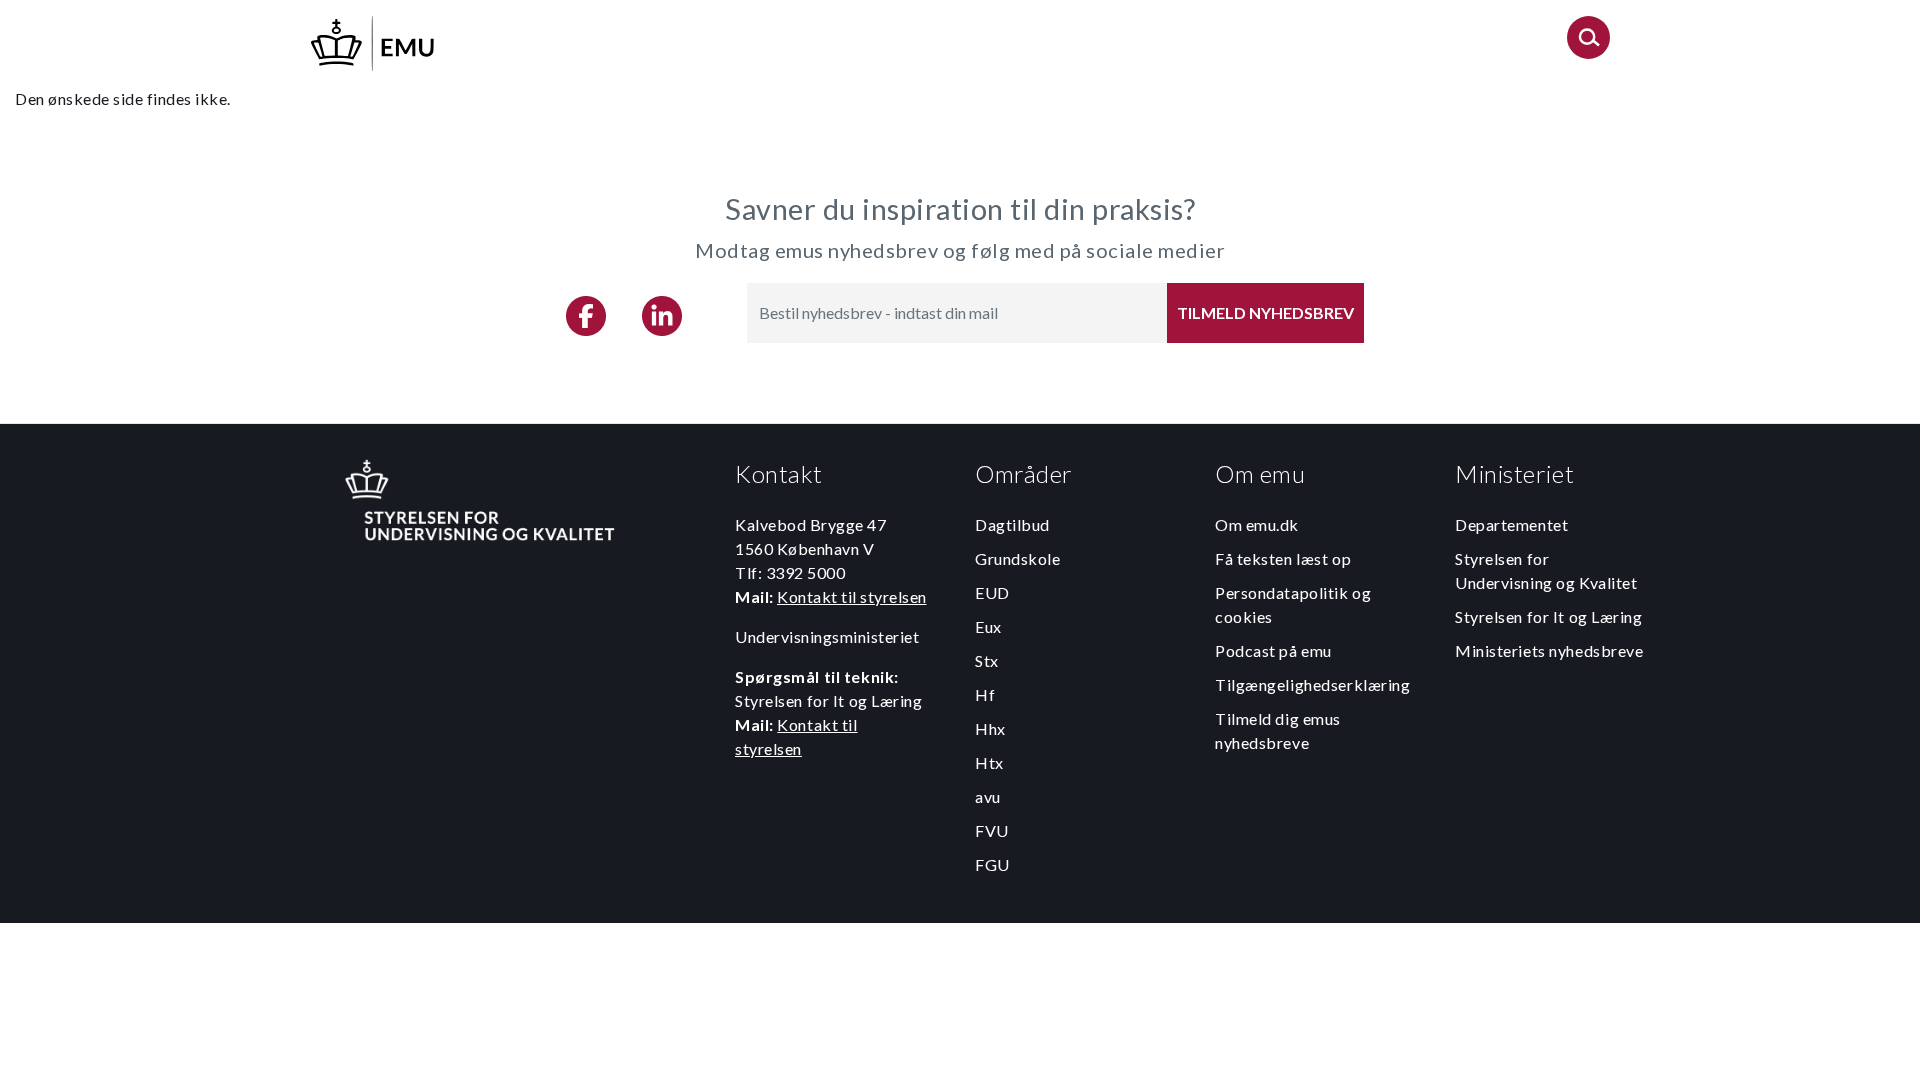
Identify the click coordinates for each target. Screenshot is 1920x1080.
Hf (985, 694)
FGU (992, 864)
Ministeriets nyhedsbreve (1549, 650)
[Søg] (1588, 43)
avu (988, 796)
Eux (988, 626)
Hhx (990, 728)
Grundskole (1018, 558)
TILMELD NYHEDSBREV (1265, 312)
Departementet (1511, 524)
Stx (987, 660)
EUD (992, 592)
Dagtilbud (1012, 524)
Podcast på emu (1273, 650)
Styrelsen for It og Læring (1549, 616)
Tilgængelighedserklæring (1312, 684)
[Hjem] (374, 40)
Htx (989, 762)
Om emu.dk (1257, 524)
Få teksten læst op (1283, 558)
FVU (992, 830)
